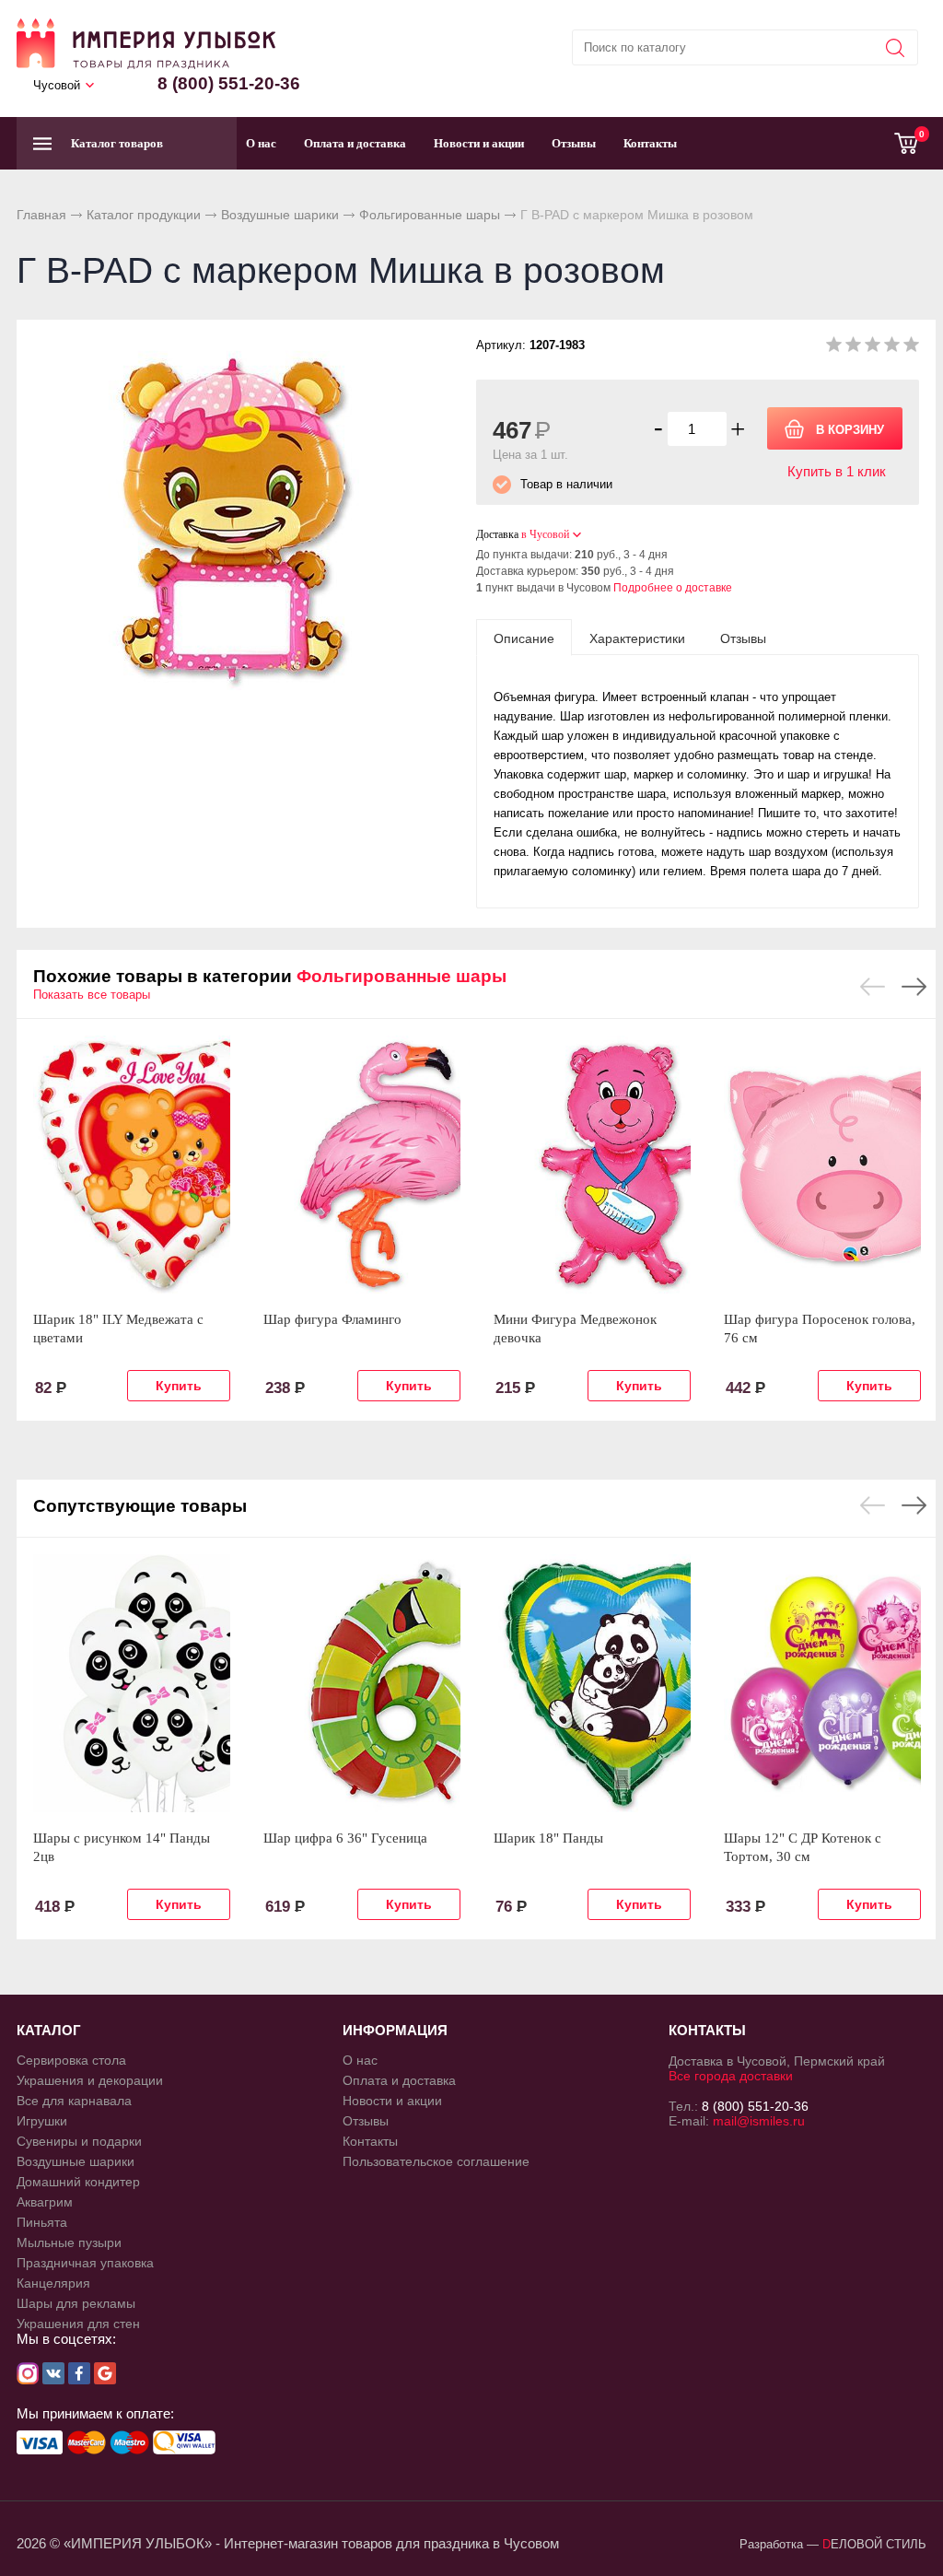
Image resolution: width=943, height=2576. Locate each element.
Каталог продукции (144, 215)
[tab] (524, 638)
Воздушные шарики (280, 215)
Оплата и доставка (355, 143)
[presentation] (524, 638)
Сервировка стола (71, 2060)
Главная (41, 215)
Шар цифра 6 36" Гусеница (345, 1838)
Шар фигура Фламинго (332, 1319)
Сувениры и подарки (79, 2141)
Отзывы (574, 143)
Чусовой (57, 85)
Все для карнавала (74, 2101)
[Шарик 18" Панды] (592, 1683)
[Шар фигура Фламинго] (362, 1165)
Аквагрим (45, 2202)
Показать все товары (92, 995)
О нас (261, 143)
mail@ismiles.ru (759, 2121)
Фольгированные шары (430, 215)
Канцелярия (53, 2283)
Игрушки (42, 2121)
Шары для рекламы (76, 2303)
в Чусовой (545, 534)
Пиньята (42, 2222)
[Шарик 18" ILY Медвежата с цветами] (132, 1165)
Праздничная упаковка (85, 2263)
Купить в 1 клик (837, 471)
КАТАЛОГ (49, 2030)
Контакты (650, 143)
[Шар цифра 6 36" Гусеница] (362, 1683)
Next (914, 987)
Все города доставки (731, 2076)
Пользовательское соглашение (436, 2161)
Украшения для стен (78, 2324)
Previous (873, 987)
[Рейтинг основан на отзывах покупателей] (873, 348)
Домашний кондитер (78, 2182)
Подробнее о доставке (673, 588)
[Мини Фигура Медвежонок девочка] (592, 1165)
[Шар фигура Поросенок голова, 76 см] (822, 1165)
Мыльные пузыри (69, 2242)
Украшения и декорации (90, 2080)
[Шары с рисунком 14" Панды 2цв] (132, 1683)
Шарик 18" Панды (548, 1838)
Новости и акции (479, 143)
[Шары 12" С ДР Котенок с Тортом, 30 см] (822, 1683)
